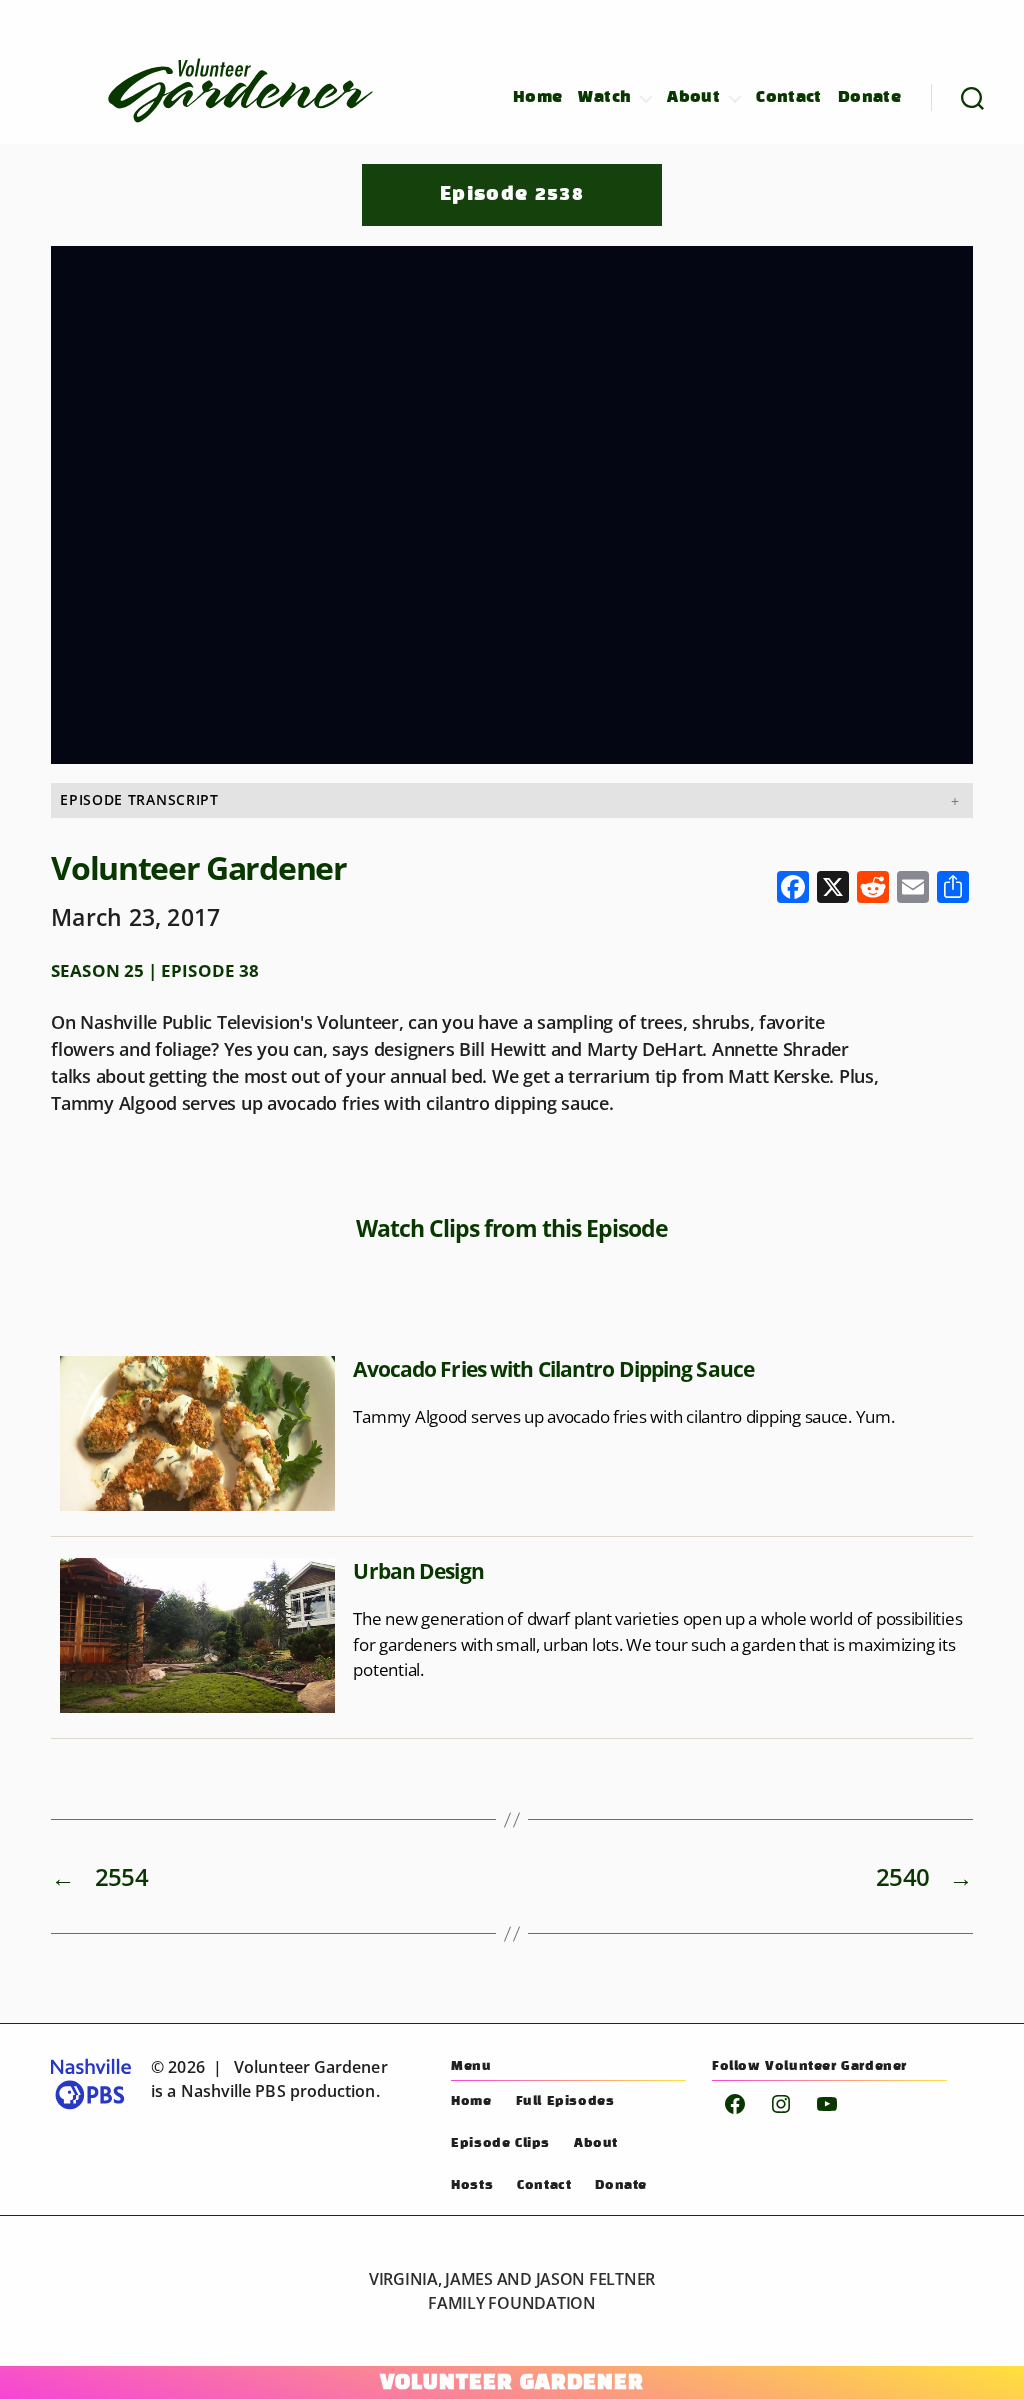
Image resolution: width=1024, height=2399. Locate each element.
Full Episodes (565, 2102)
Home (538, 97)
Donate (869, 97)
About (693, 97)
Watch (604, 97)
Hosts (472, 2186)
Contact (789, 97)
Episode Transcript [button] (139, 800)
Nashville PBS (233, 2091)
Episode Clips (500, 2144)
